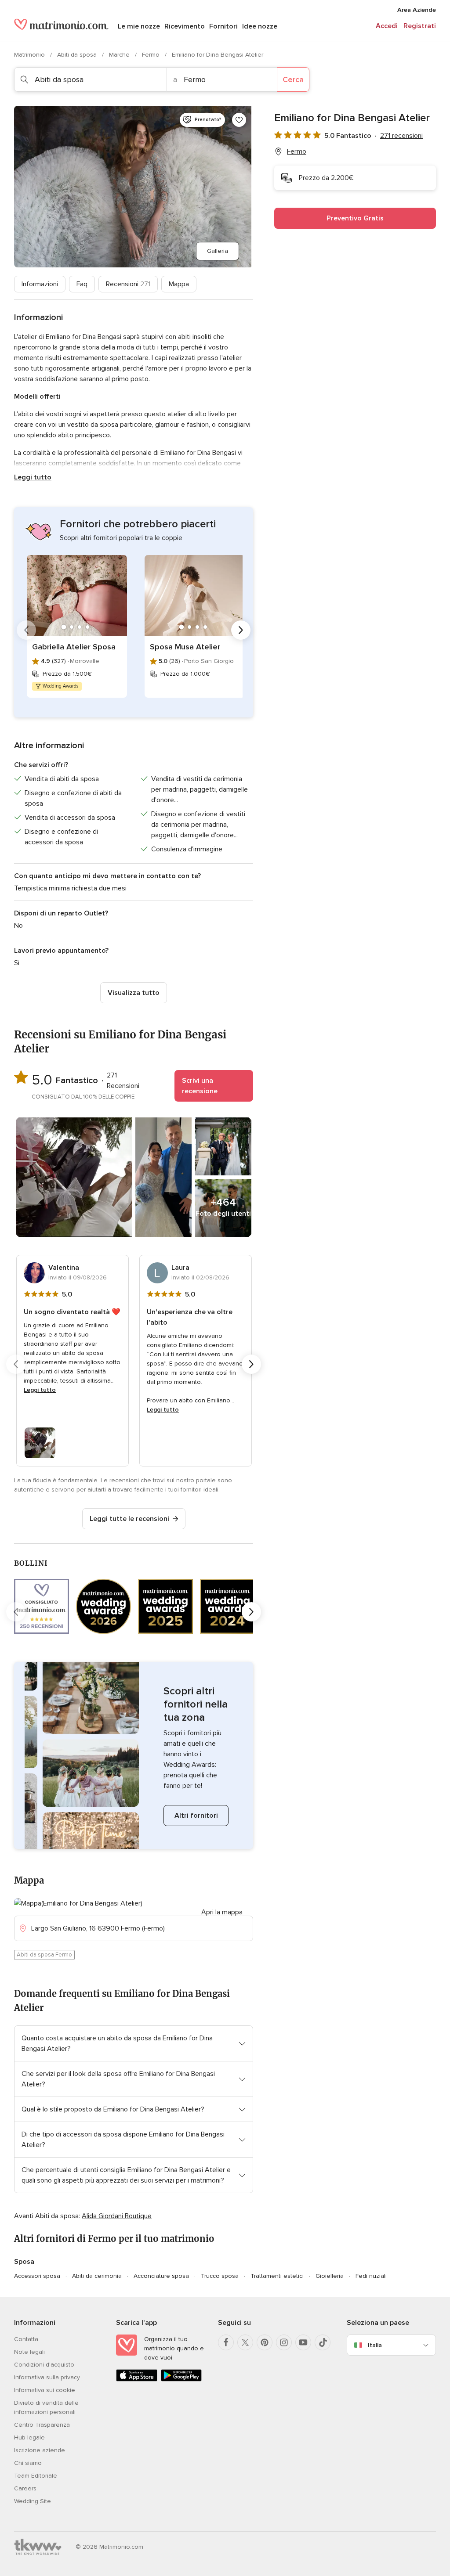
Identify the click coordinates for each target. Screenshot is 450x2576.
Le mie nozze (139, 26)
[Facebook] (226, 2342)
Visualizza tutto (134, 993)
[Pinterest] (265, 2342)
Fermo (152, 55)
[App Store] (137, 2380)
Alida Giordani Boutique (117, 2216)
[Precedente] (26, 630)
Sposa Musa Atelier (185, 647)
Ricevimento (185, 26)
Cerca (293, 79)
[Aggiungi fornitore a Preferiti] (239, 120)
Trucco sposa (220, 2276)
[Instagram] (284, 2342)
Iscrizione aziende (40, 2450)
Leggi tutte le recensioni (129, 1519)
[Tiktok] (323, 2342)
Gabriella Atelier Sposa (74, 647)
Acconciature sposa (161, 2276)
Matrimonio (30, 55)
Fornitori (223, 26)
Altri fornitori (196, 1816)
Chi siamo (28, 2463)
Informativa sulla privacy (47, 2377)
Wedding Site (33, 2501)
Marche (120, 55)
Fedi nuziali (371, 2276)
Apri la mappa (222, 1912)
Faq (82, 284)
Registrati (420, 26)
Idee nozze (260, 26)
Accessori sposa (37, 2276)
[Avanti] (241, 630)
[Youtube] (303, 2342)
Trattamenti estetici (277, 2276)
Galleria (218, 251)
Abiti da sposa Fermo (44, 1955)
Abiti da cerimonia (97, 2276)
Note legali (29, 2352)
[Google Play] (181, 2380)
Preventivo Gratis (355, 218)
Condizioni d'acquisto (44, 2365)
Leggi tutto (33, 477)
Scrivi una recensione (200, 1086)
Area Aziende (417, 10)
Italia (375, 2345)
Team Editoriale (36, 2476)
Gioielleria (330, 2276)
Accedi (387, 26)
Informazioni (40, 284)
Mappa (179, 284)
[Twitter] (245, 2342)
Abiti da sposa (78, 55)
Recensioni (128, 284)
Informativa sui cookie (45, 2390)
